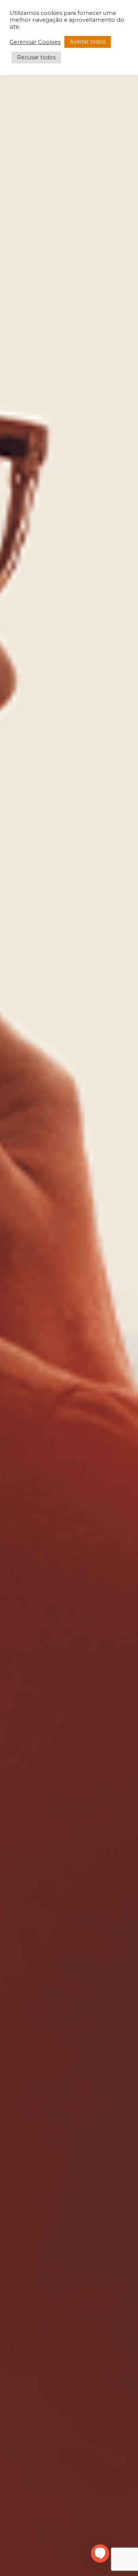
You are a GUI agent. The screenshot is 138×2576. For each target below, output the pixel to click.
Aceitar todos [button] (88, 42)
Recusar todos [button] (36, 57)
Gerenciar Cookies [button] (35, 42)
